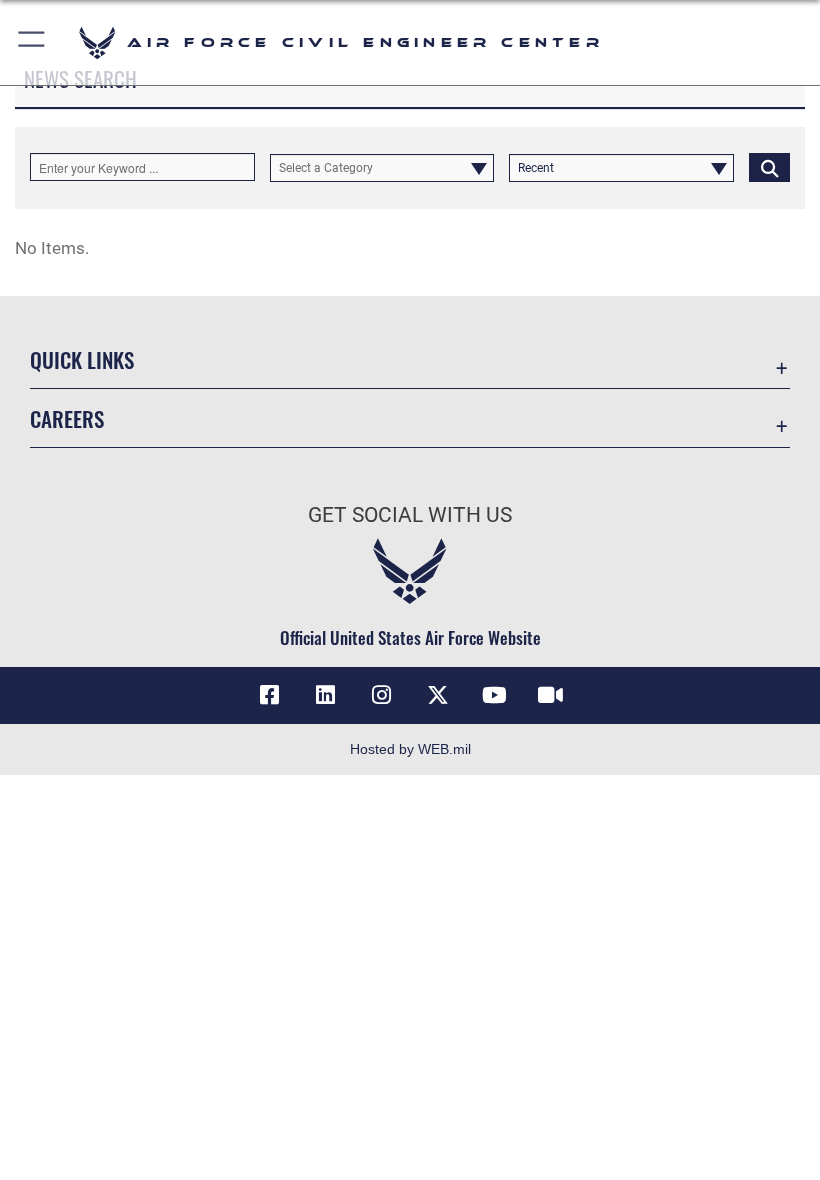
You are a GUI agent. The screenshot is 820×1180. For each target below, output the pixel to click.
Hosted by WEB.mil (410, 749)
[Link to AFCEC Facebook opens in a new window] (270, 695)
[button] (32, 42)
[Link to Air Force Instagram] (382, 695)
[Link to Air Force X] (438, 695)
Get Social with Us (410, 515)
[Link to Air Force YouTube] (494, 695)
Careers (67, 418)
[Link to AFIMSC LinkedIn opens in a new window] (326, 695)
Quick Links (82, 359)
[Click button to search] (769, 167)
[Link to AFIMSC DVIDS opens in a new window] (550, 695)
